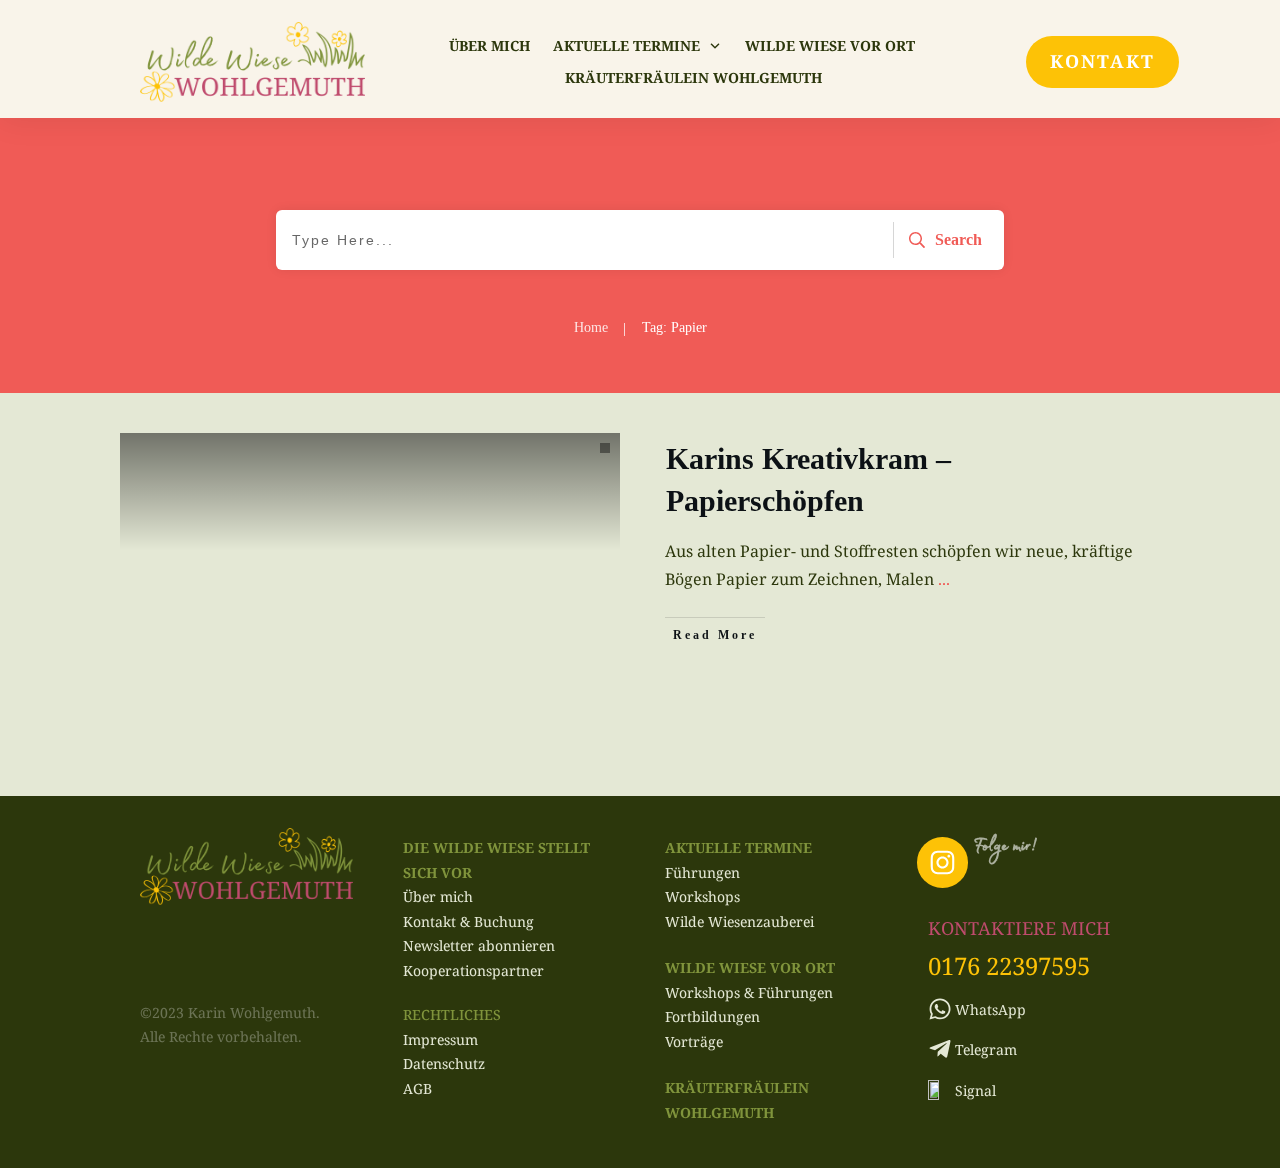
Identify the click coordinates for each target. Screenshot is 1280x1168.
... (944, 579)
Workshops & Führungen (749, 992)
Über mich (438, 896)
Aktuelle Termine (738, 847)
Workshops (702, 896)
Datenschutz (444, 1063)
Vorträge (694, 1041)
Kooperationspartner (473, 970)
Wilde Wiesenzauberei (739, 921)
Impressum (440, 1039)
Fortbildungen (712, 1016)
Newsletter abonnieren (479, 945)
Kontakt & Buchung (468, 921)
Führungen (702, 872)
